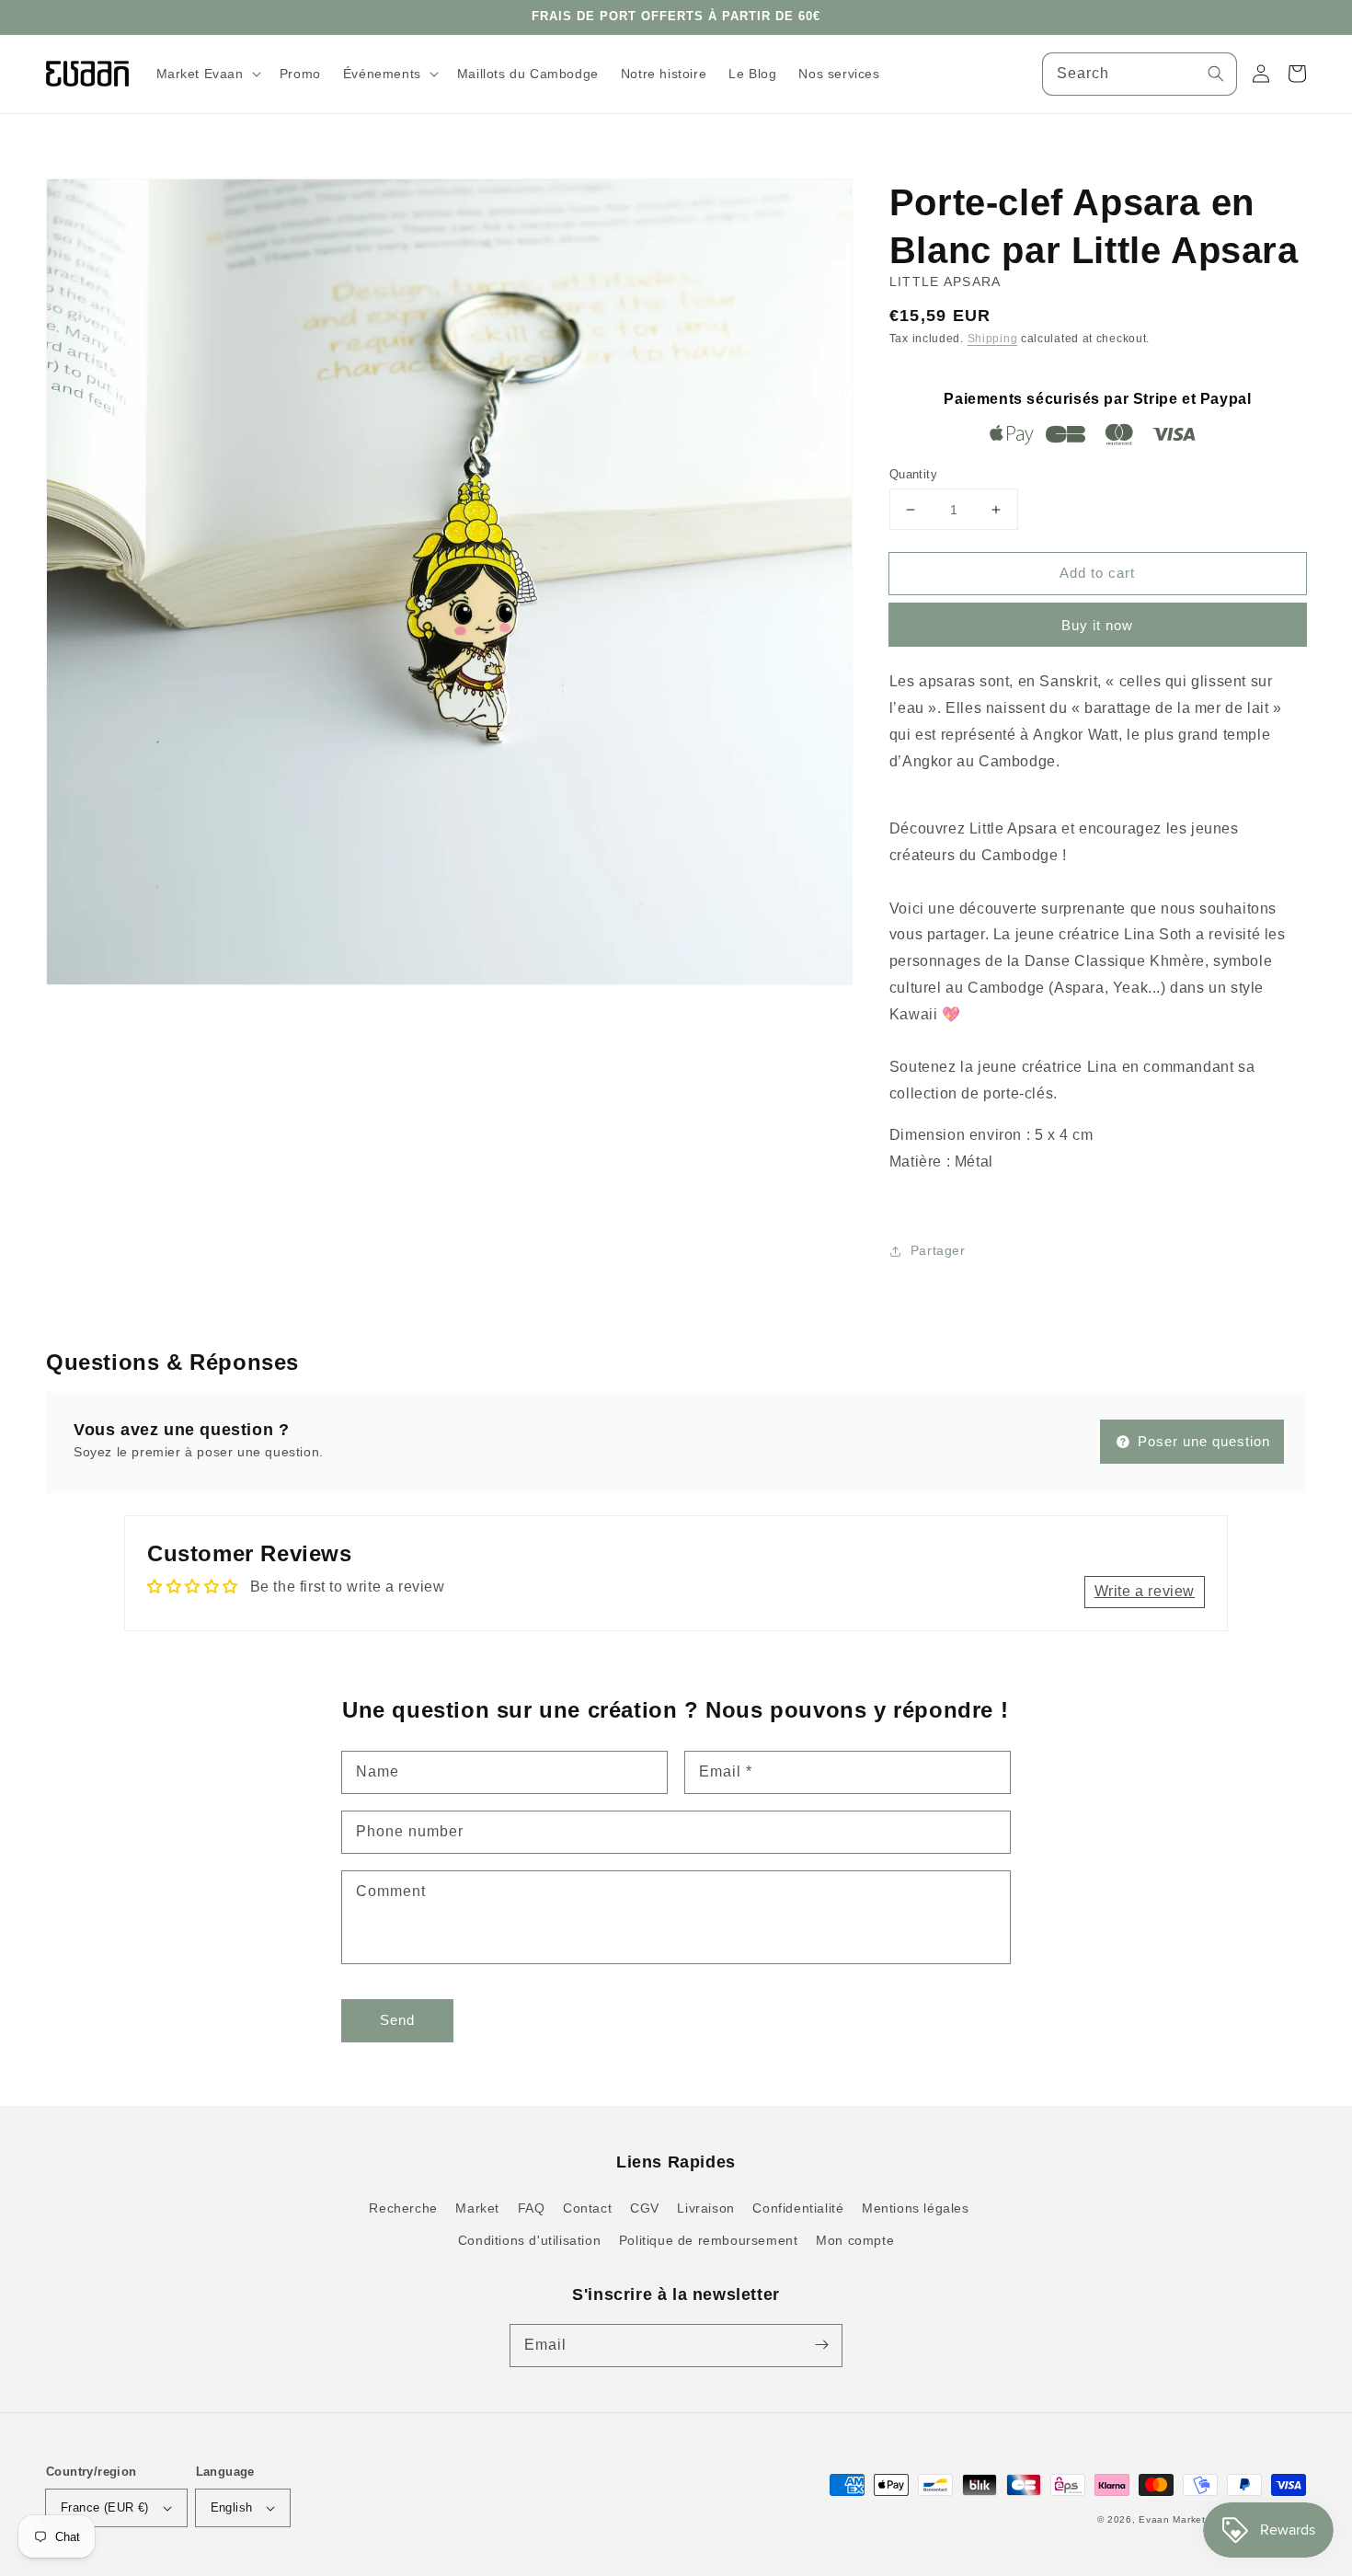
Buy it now (1097, 625)
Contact (587, 2208)
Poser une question (1202, 1441)
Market (477, 2208)
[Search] (1216, 74)
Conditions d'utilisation (529, 2240)
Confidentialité (798, 2208)
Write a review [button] (1145, 1591)
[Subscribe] (821, 2345)
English (232, 2507)
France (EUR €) (105, 2507)
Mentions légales (916, 2208)
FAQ (532, 2208)
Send (397, 2020)
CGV (645, 2208)
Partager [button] (938, 1250)
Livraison (705, 2208)
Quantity (913, 474)
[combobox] (1140, 74)
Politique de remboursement (709, 2240)
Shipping (993, 339)
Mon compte (855, 2240)
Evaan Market (1174, 2519)
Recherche (403, 2208)
